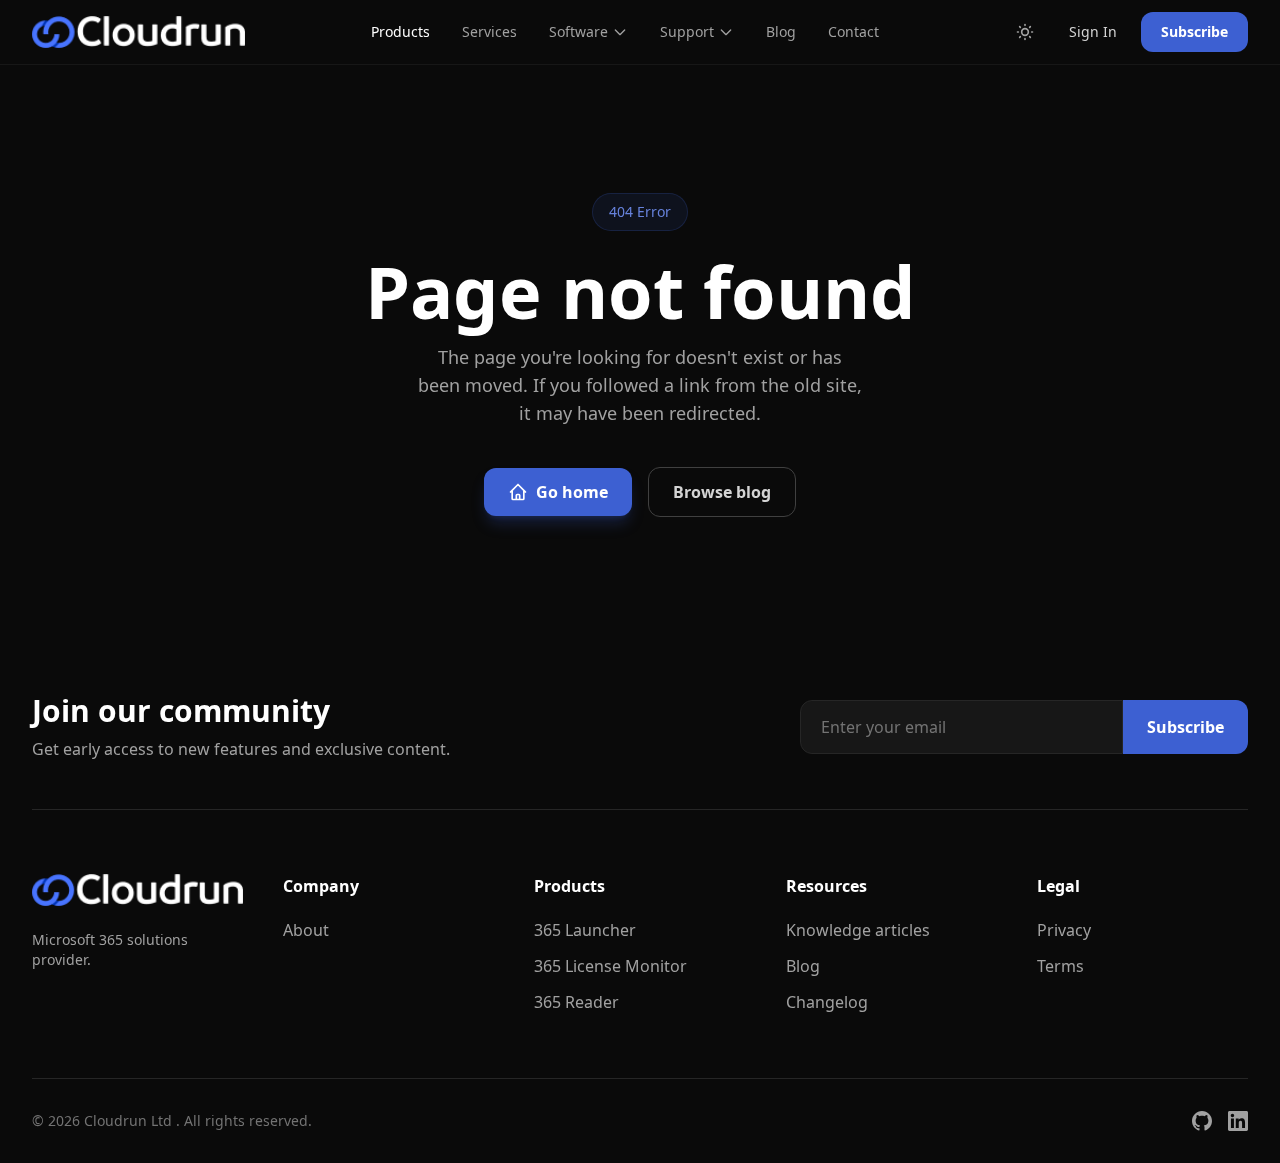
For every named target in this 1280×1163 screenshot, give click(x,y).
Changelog (827, 1002)
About (306, 930)
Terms (1060, 966)
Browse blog (722, 492)
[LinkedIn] (1238, 1121)
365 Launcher (585, 930)
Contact (853, 31)
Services (489, 31)
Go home (572, 492)
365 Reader (576, 1002)
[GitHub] (1202, 1121)
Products (400, 31)
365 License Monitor (610, 966)
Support (687, 31)
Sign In (1093, 31)
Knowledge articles (858, 930)
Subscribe (1194, 31)
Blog (781, 31)
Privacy (1064, 930)
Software (578, 31)
